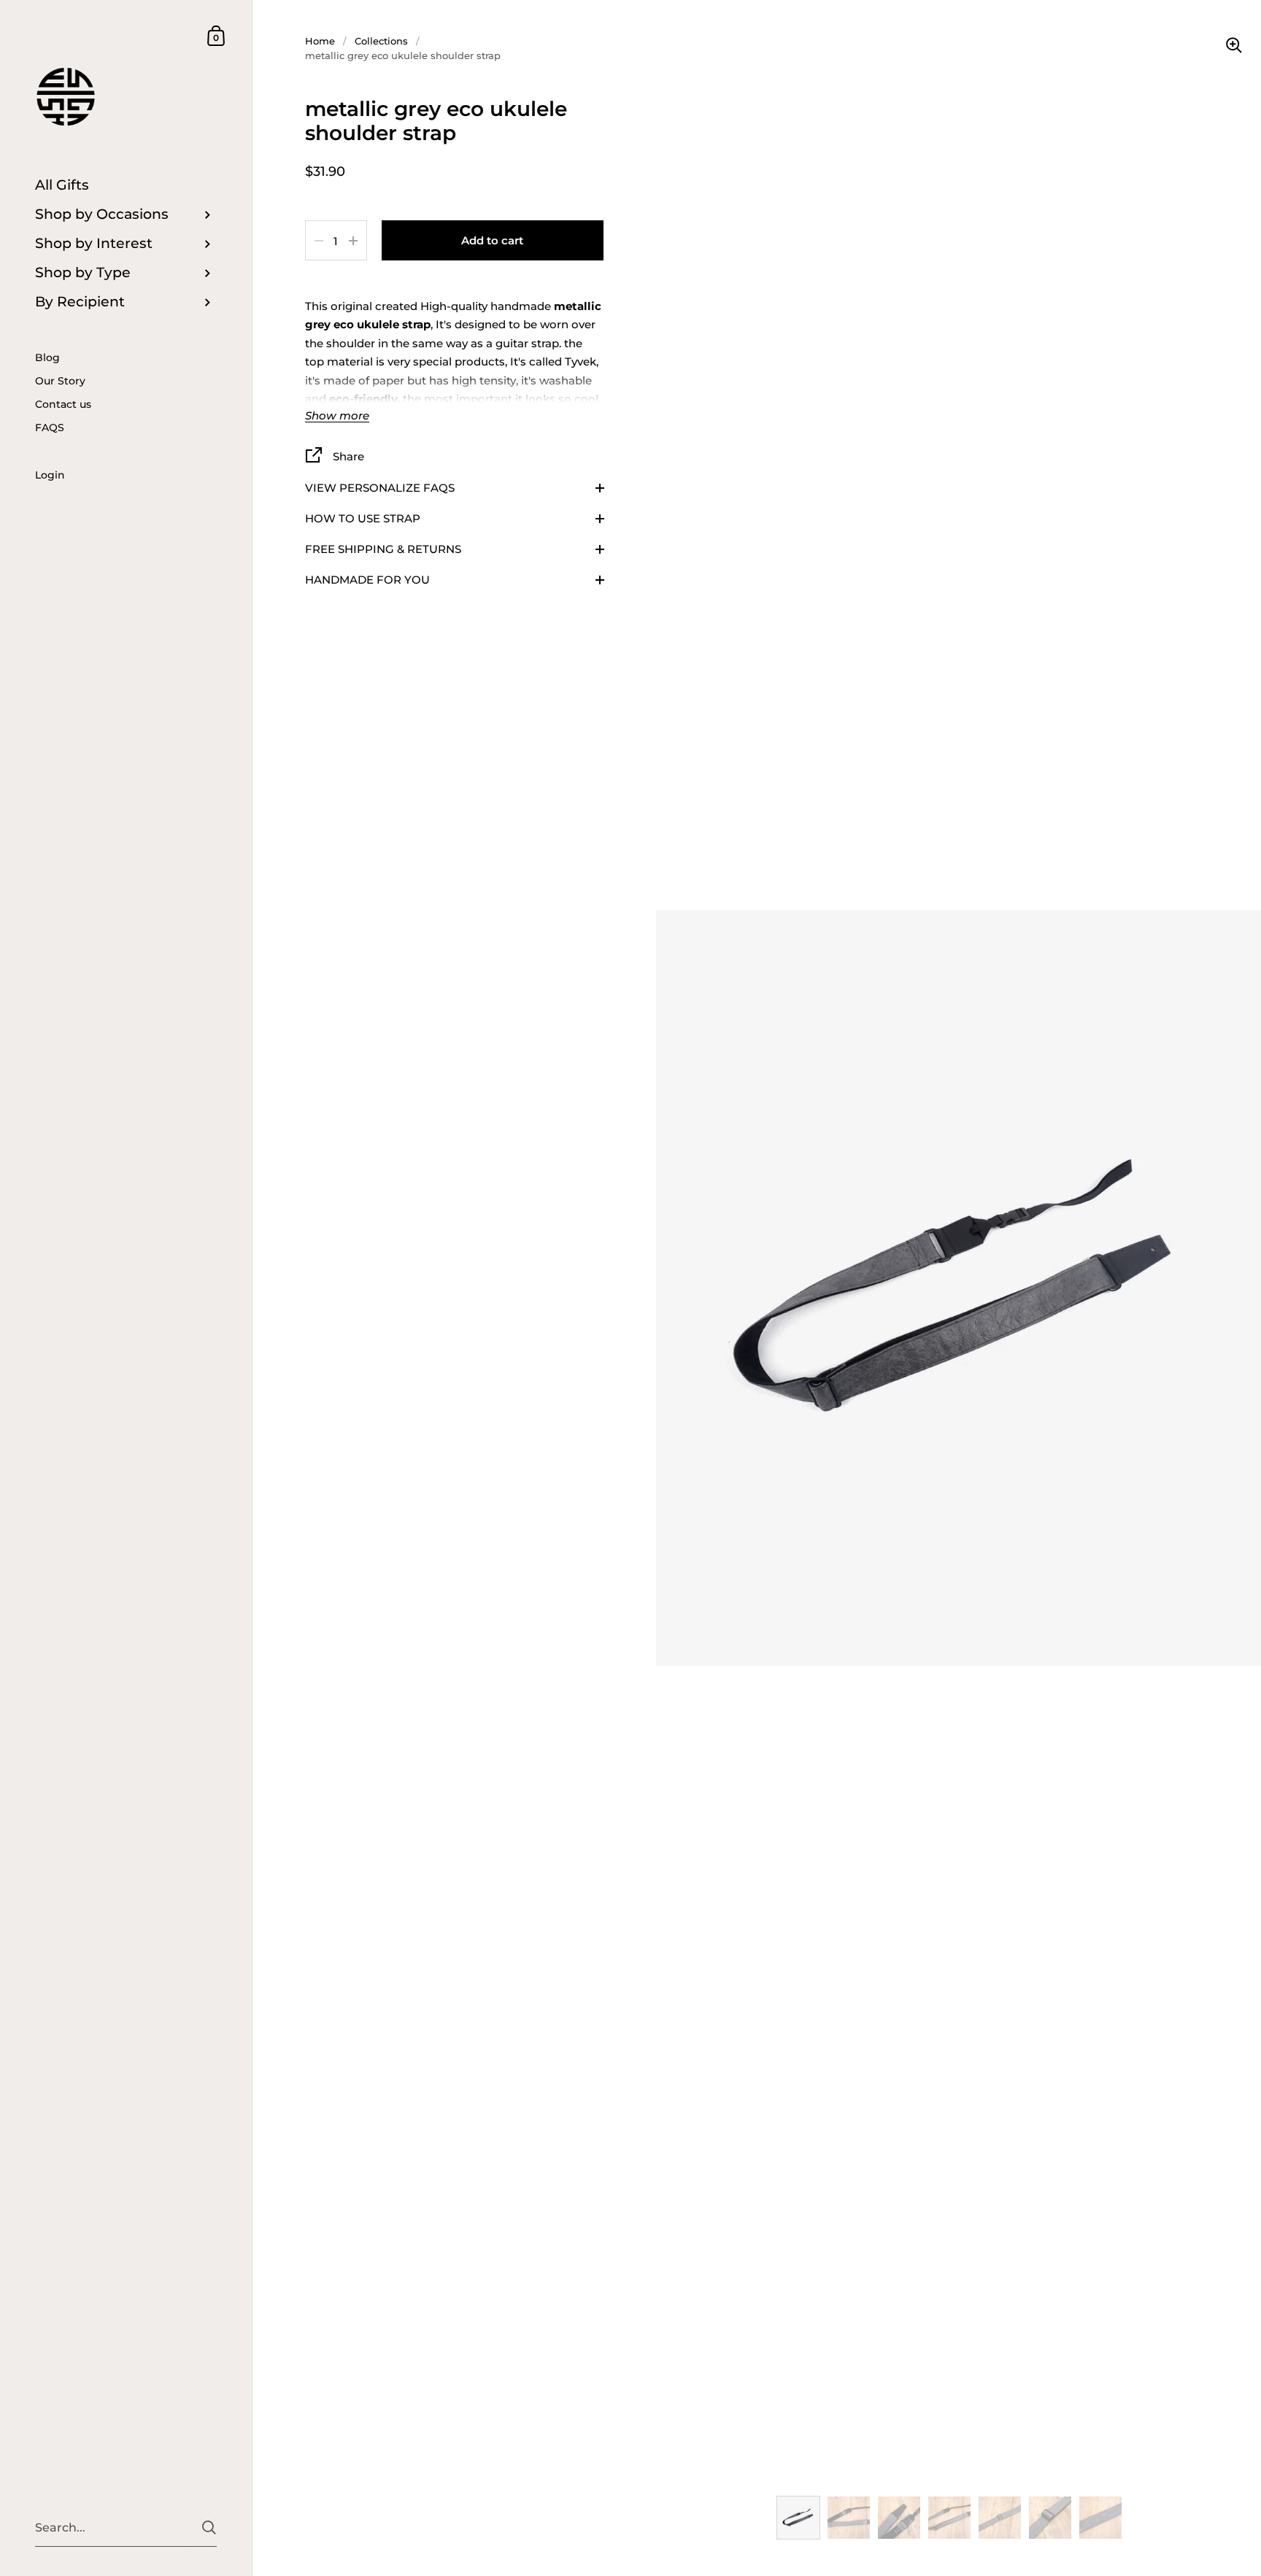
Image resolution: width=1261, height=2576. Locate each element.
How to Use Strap (363, 518)
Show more (337, 416)
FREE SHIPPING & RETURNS (383, 549)
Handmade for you (367, 580)
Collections (381, 41)
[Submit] (209, 2527)
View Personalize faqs (380, 488)
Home (320, 41)
